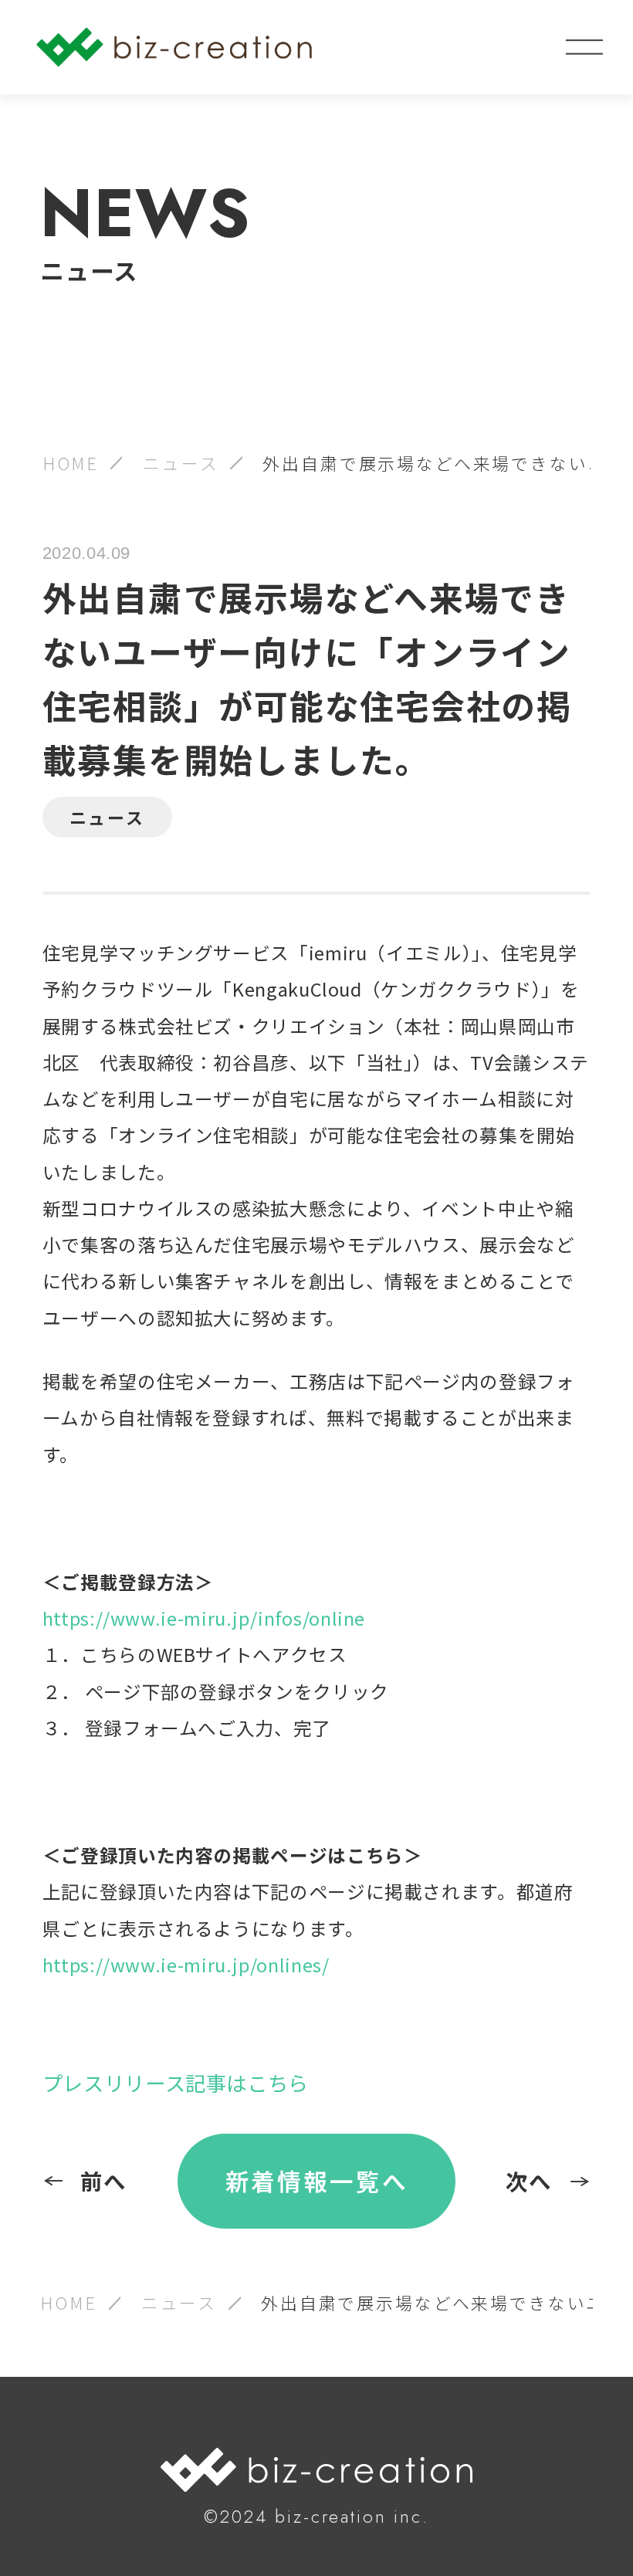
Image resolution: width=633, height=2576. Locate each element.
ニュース (181, 463)
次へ (530, 2180)
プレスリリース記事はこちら (176, 2083)
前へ (104, 2180)
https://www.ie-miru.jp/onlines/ (186, 1965)
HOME (71, 463)
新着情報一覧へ (317, 2180)
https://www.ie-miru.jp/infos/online (204, 1618)
